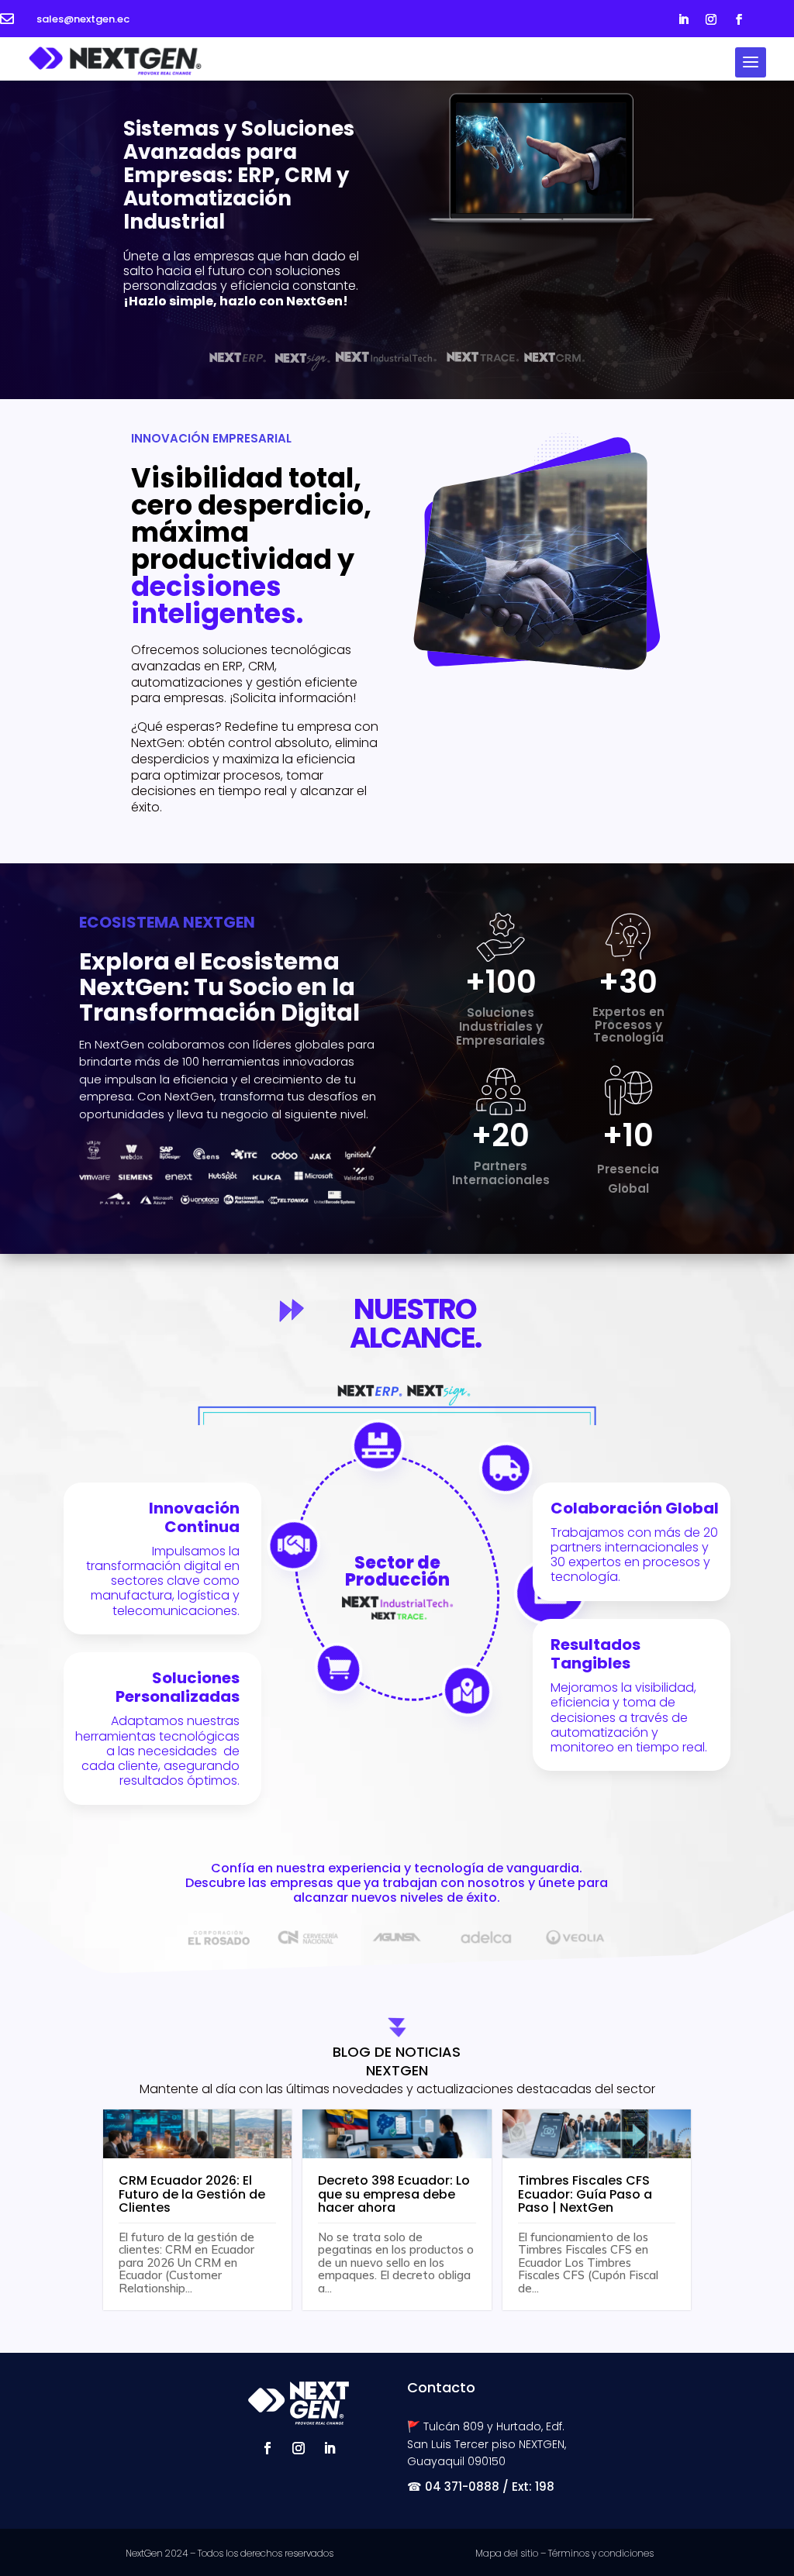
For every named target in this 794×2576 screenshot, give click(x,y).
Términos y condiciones (601, 2553)
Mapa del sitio (507, 2553)
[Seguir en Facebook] (739, 19)
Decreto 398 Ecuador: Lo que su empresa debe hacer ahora (394, 2194)
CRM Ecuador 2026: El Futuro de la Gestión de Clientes (192, 2194)
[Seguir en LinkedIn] (683, 19)
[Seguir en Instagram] (711, 19)
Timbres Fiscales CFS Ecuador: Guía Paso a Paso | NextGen (585, 2194)
